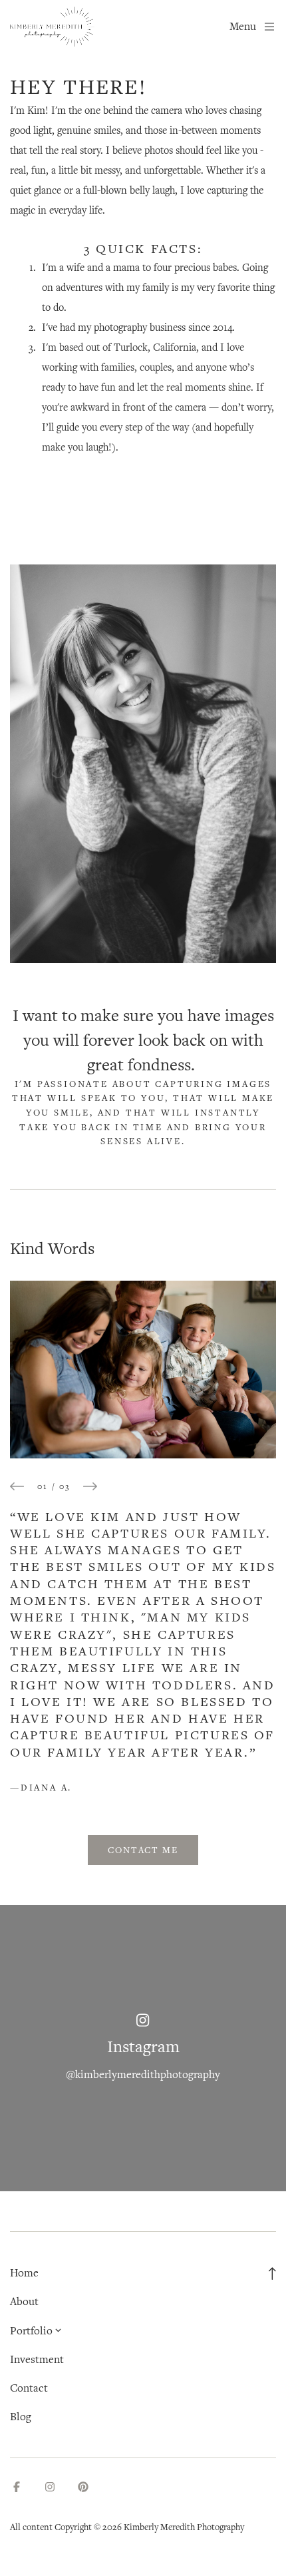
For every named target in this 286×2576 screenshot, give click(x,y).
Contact (29, 2388)
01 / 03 (54, 1486)
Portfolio (31, 2331)
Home (24, 2273)
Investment (37, 2359)
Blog (21, 2417)
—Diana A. (41, 1787)
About (24, 2301)
